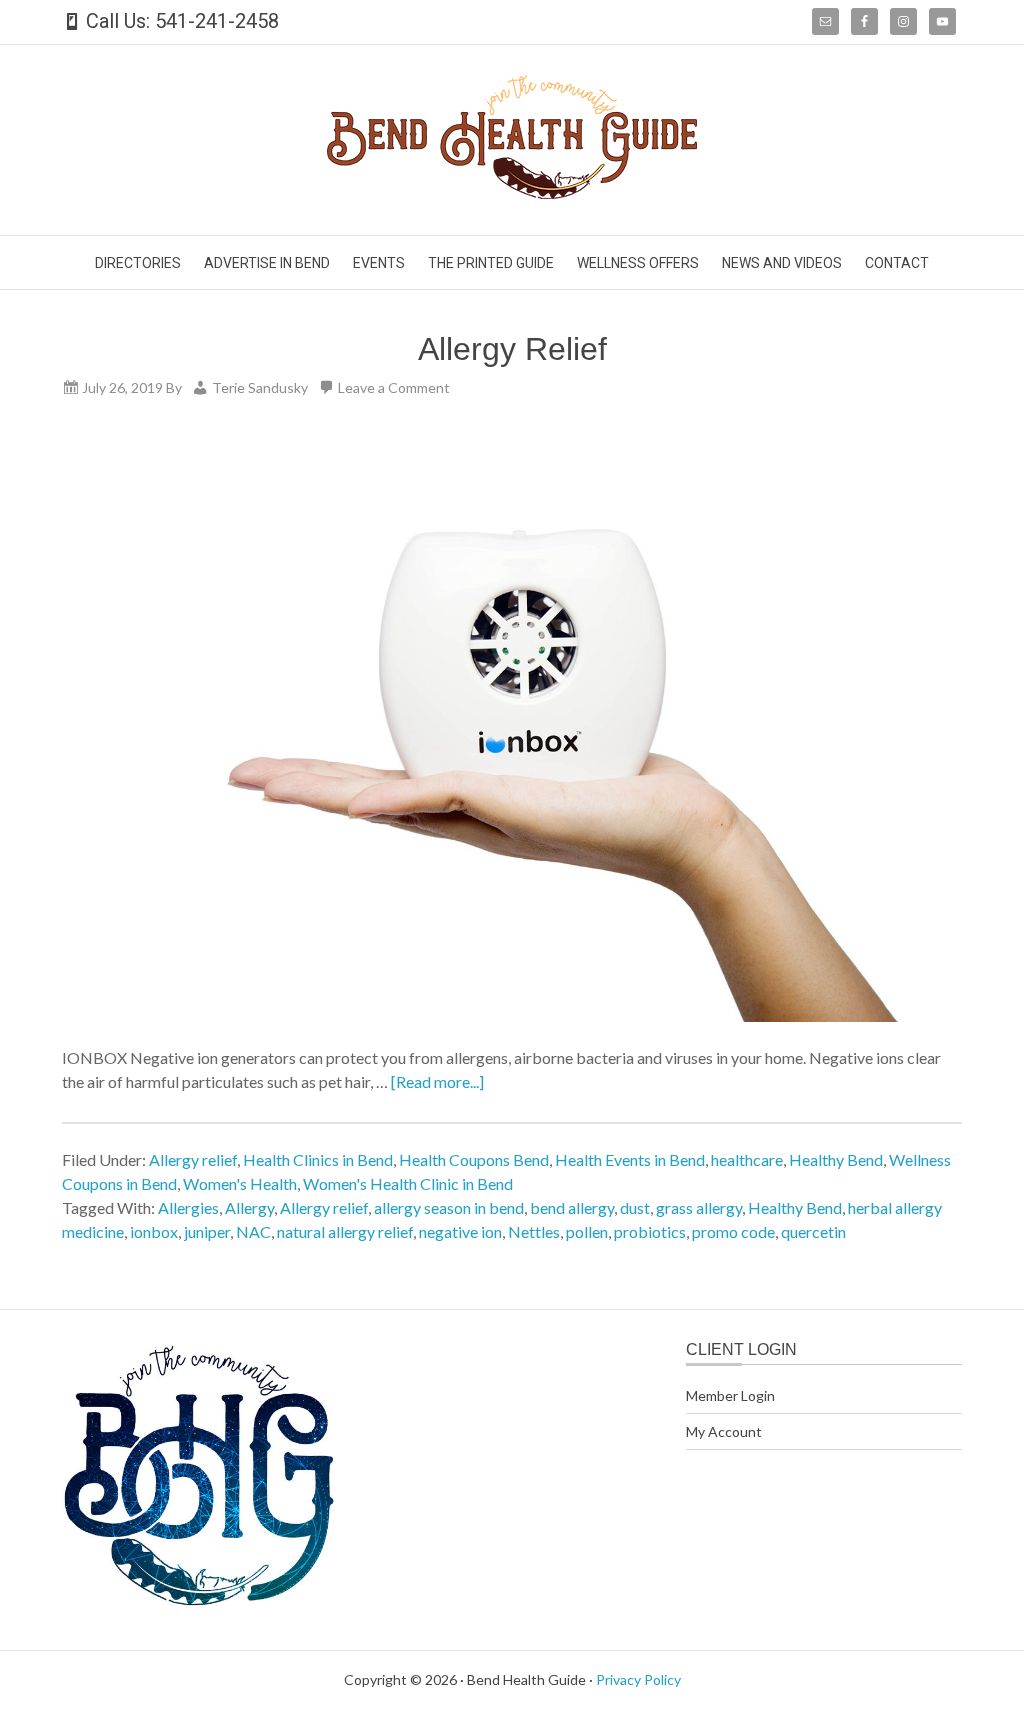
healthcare (747, 1159)
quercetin (813, 1231)
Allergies (188, 1207)
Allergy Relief (512, 349)
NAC (253, 1231)
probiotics (650, 1231)
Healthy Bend (836, 1159)
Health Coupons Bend (474, 1159)
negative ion (460, 1231)
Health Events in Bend (630, 1159)
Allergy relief (193, 1159)
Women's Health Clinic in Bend (408, 1183)
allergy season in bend (449, 1207)
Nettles (534, 1231)
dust (635, 1207)
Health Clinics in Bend (318, 1159)
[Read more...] (437, 1081)
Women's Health (240, 1183)
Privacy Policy (638, 1679)
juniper (207, 1231)
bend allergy (572, 1207)
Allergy (249, 1207)
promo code (733, 1231)
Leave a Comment (394, 387)
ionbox (154, 1231)
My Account (724, 1431)
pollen (587, 1231)
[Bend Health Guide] (512, 192)
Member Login (730, 1395)
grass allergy (699, 1207)
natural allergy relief (345, 1231)
